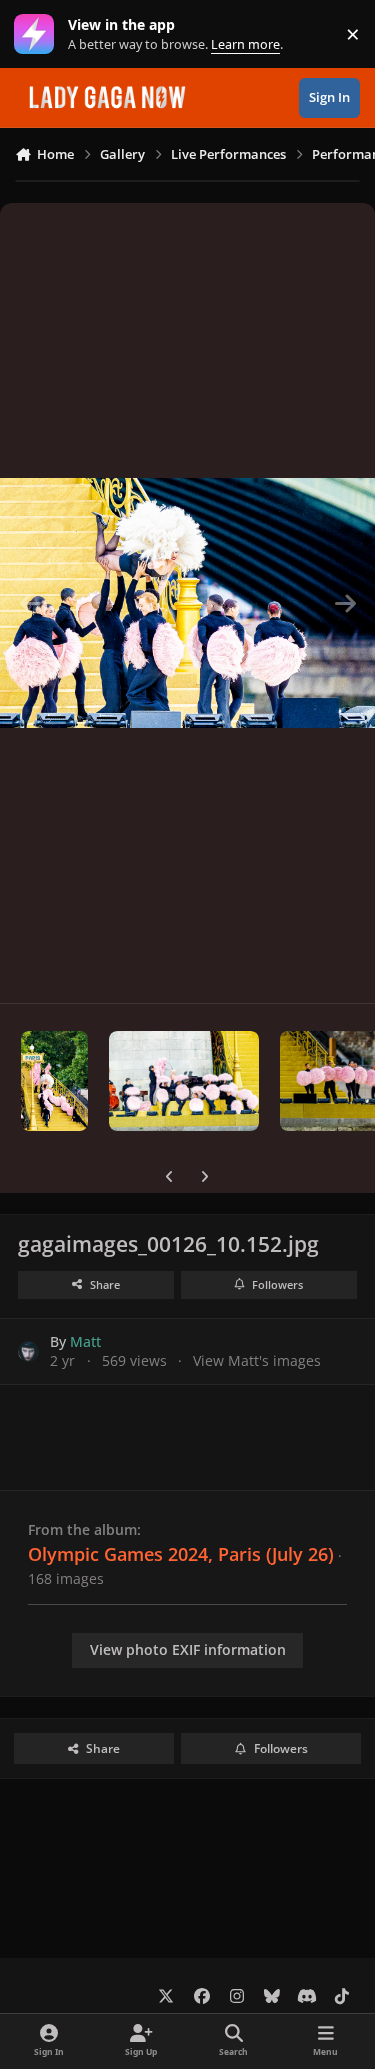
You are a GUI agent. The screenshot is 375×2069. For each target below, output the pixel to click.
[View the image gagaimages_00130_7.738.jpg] (54, 1081)
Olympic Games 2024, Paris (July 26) (181, 1554)
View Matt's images (257, 1360)
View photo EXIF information (188, 1649)
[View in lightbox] (187, 603)
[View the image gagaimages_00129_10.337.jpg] (184, 1081)
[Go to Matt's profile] (28, 1351)
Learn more (38, 34)
